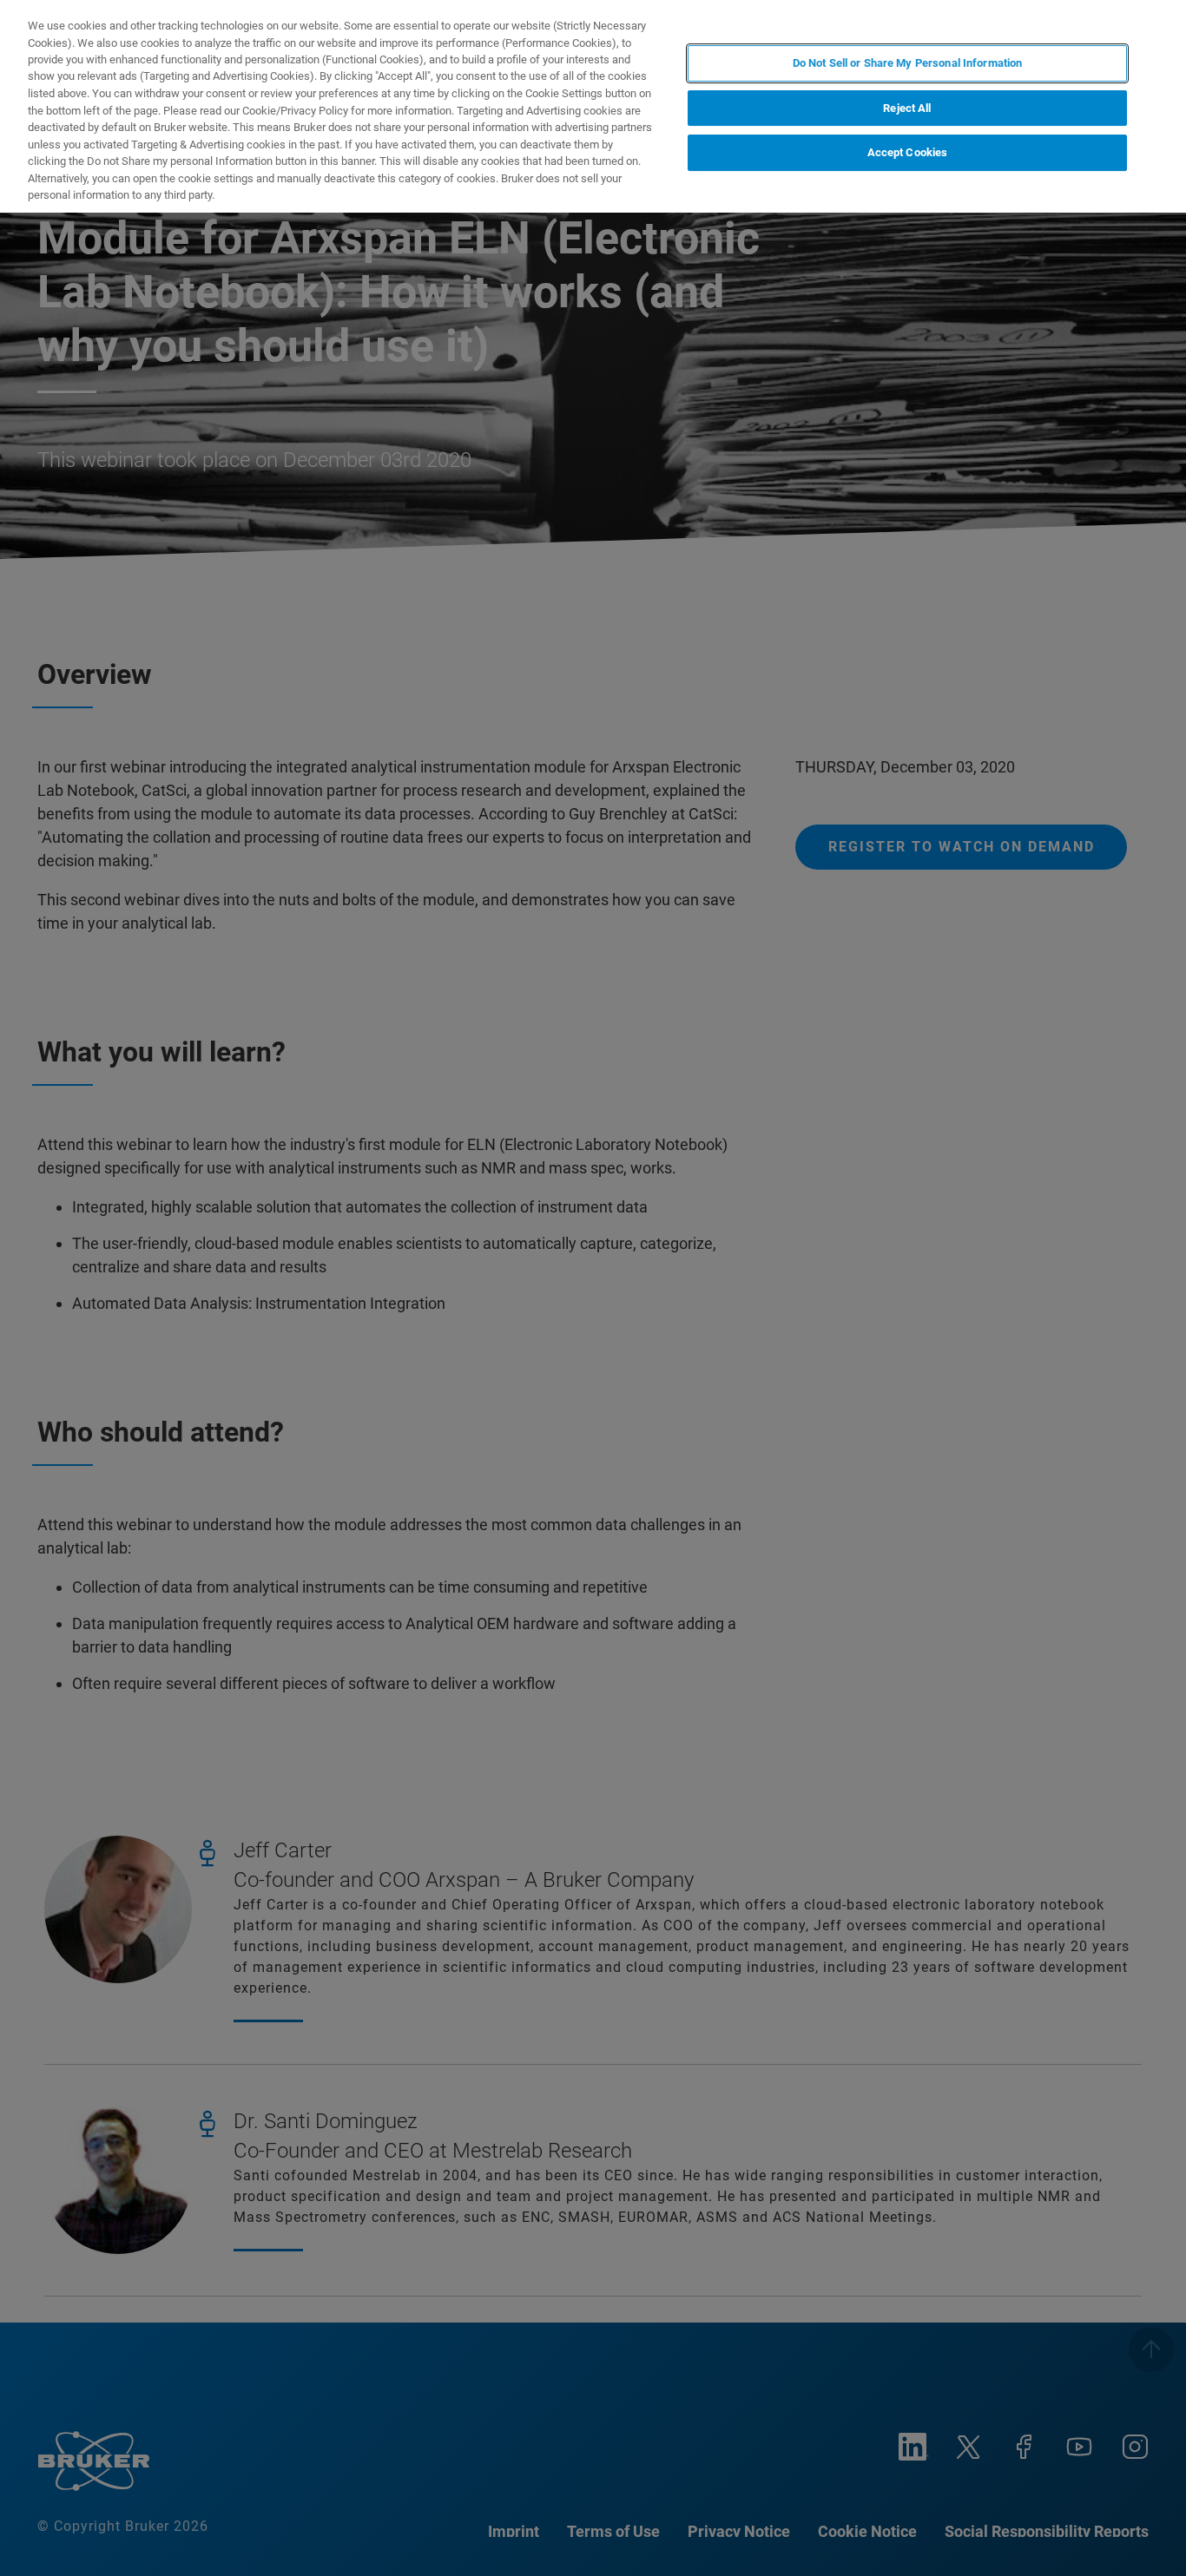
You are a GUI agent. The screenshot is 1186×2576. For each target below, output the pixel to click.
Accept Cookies (908, 153)
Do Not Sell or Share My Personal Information (908, 63)
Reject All (907, 108)
